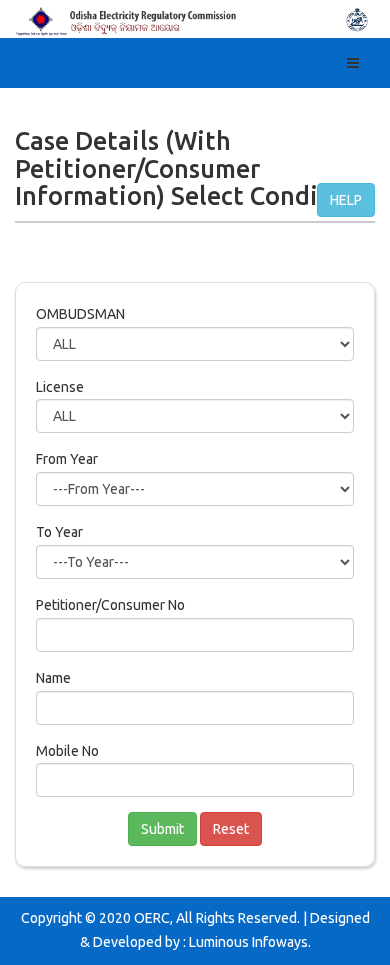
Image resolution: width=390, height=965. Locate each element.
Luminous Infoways (248, 942)
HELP (346, 200)
